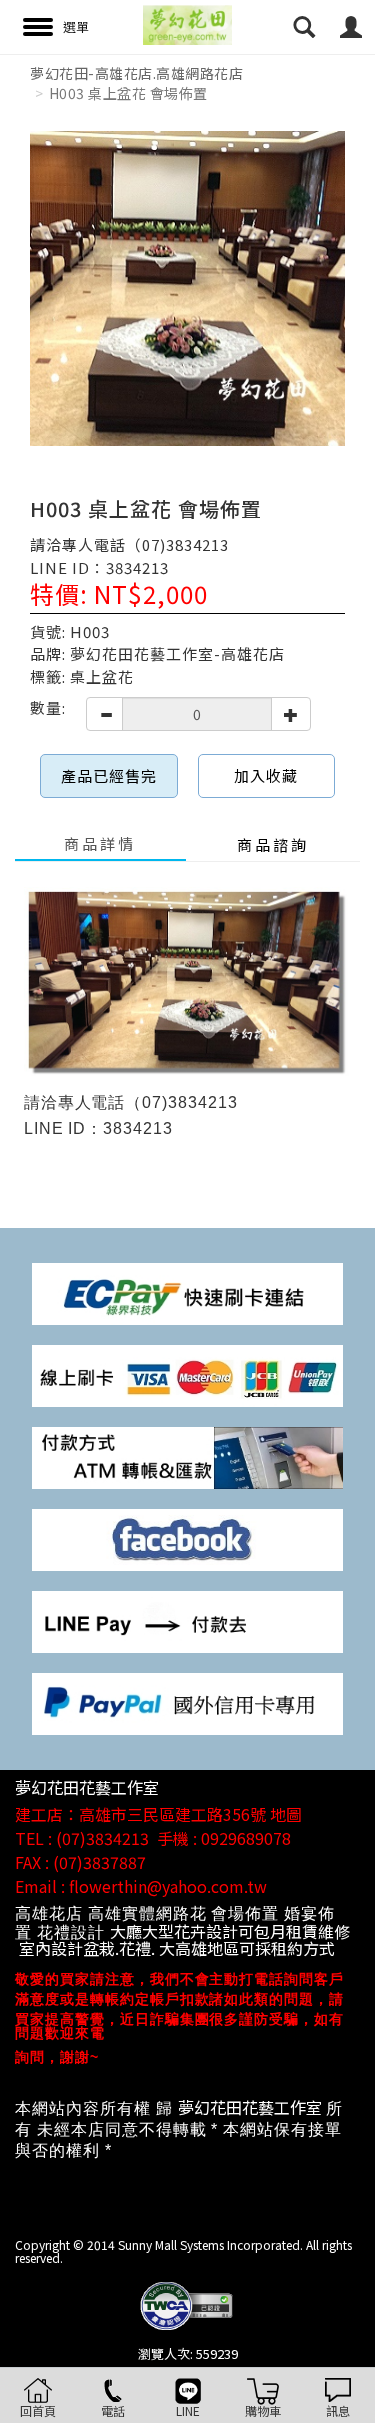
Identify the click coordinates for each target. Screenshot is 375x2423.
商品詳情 (100, 843)
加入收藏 (266, 775)
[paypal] (187, 1702)
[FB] (187, 1538)
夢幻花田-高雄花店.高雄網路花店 (136, 73)
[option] (187, 288)
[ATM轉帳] (187, 1456)
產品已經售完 (109, 775)
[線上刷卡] (187, 1373)
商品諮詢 (273, 844)
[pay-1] (187, 1291)
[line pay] (187, 1620)
